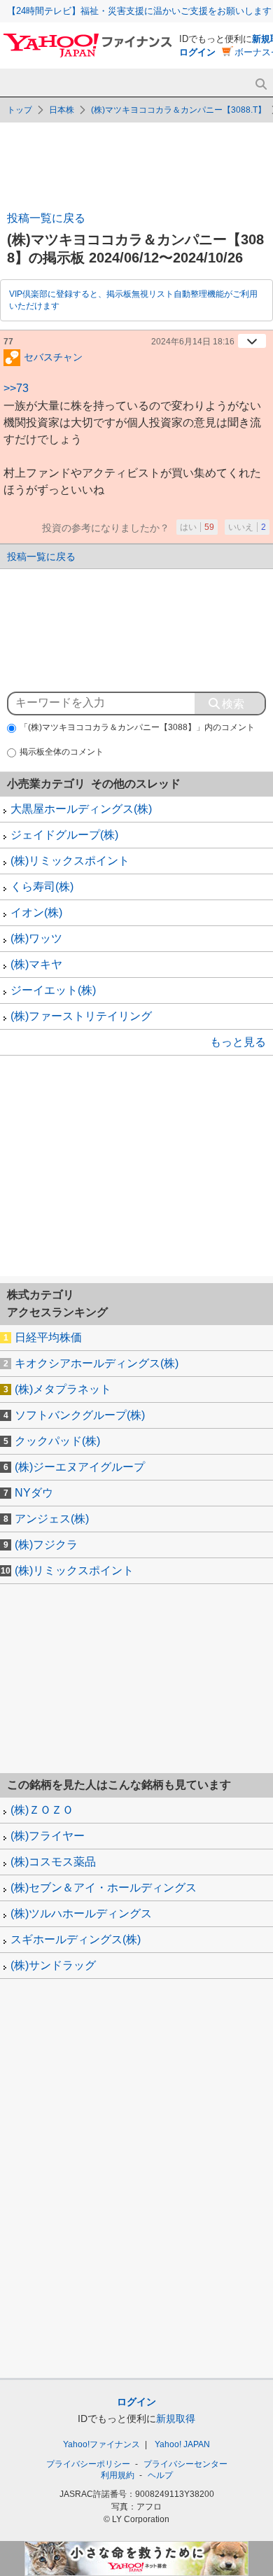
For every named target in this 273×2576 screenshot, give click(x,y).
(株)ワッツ (36, 938)
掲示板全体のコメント (62, 752)
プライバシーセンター (185, 2464)
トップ (20, 110)
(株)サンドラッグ (53, 1965)
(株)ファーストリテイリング (81, 1016)
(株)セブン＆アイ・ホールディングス (104, 1888)
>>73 (16, 388)
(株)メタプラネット (63, 1389)
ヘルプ (160, 2475)
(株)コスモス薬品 (53, 1862)
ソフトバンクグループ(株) (80, 1415)
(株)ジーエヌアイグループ (80, 1467)
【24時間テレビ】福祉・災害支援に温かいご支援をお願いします (139, 11)
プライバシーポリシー (88, 2464)
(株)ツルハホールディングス (81, 1913)
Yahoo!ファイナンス (101, 2444)
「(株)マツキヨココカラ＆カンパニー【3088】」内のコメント (137, 727)
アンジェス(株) (52, 1519)
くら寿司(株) (42, 887)
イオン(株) (36, 912)
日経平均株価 (48, 1337)
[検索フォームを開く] (261, 84)
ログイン (197, 52)
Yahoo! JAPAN (182, 2444)
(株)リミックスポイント (70, 861)
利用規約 (118, 2475)
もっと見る (238, 1042)
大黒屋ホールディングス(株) (81, 809)
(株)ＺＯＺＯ (42, 1810)
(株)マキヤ (36, 964)
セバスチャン (53, 356)
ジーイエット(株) (53, 990)
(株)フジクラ (46, 1545)
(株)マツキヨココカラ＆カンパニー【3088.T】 (178, 110)
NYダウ (34, 1493)
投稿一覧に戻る (46, 218)
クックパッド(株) (57, 1441)
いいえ (247, 527)
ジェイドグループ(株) (64, 835)
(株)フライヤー (48, 1836)
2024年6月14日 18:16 (193, 342)
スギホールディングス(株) (76, 1939)
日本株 (62, 110)
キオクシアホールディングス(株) (97, 1363)
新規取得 (176, 2418)
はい (197, 527)
